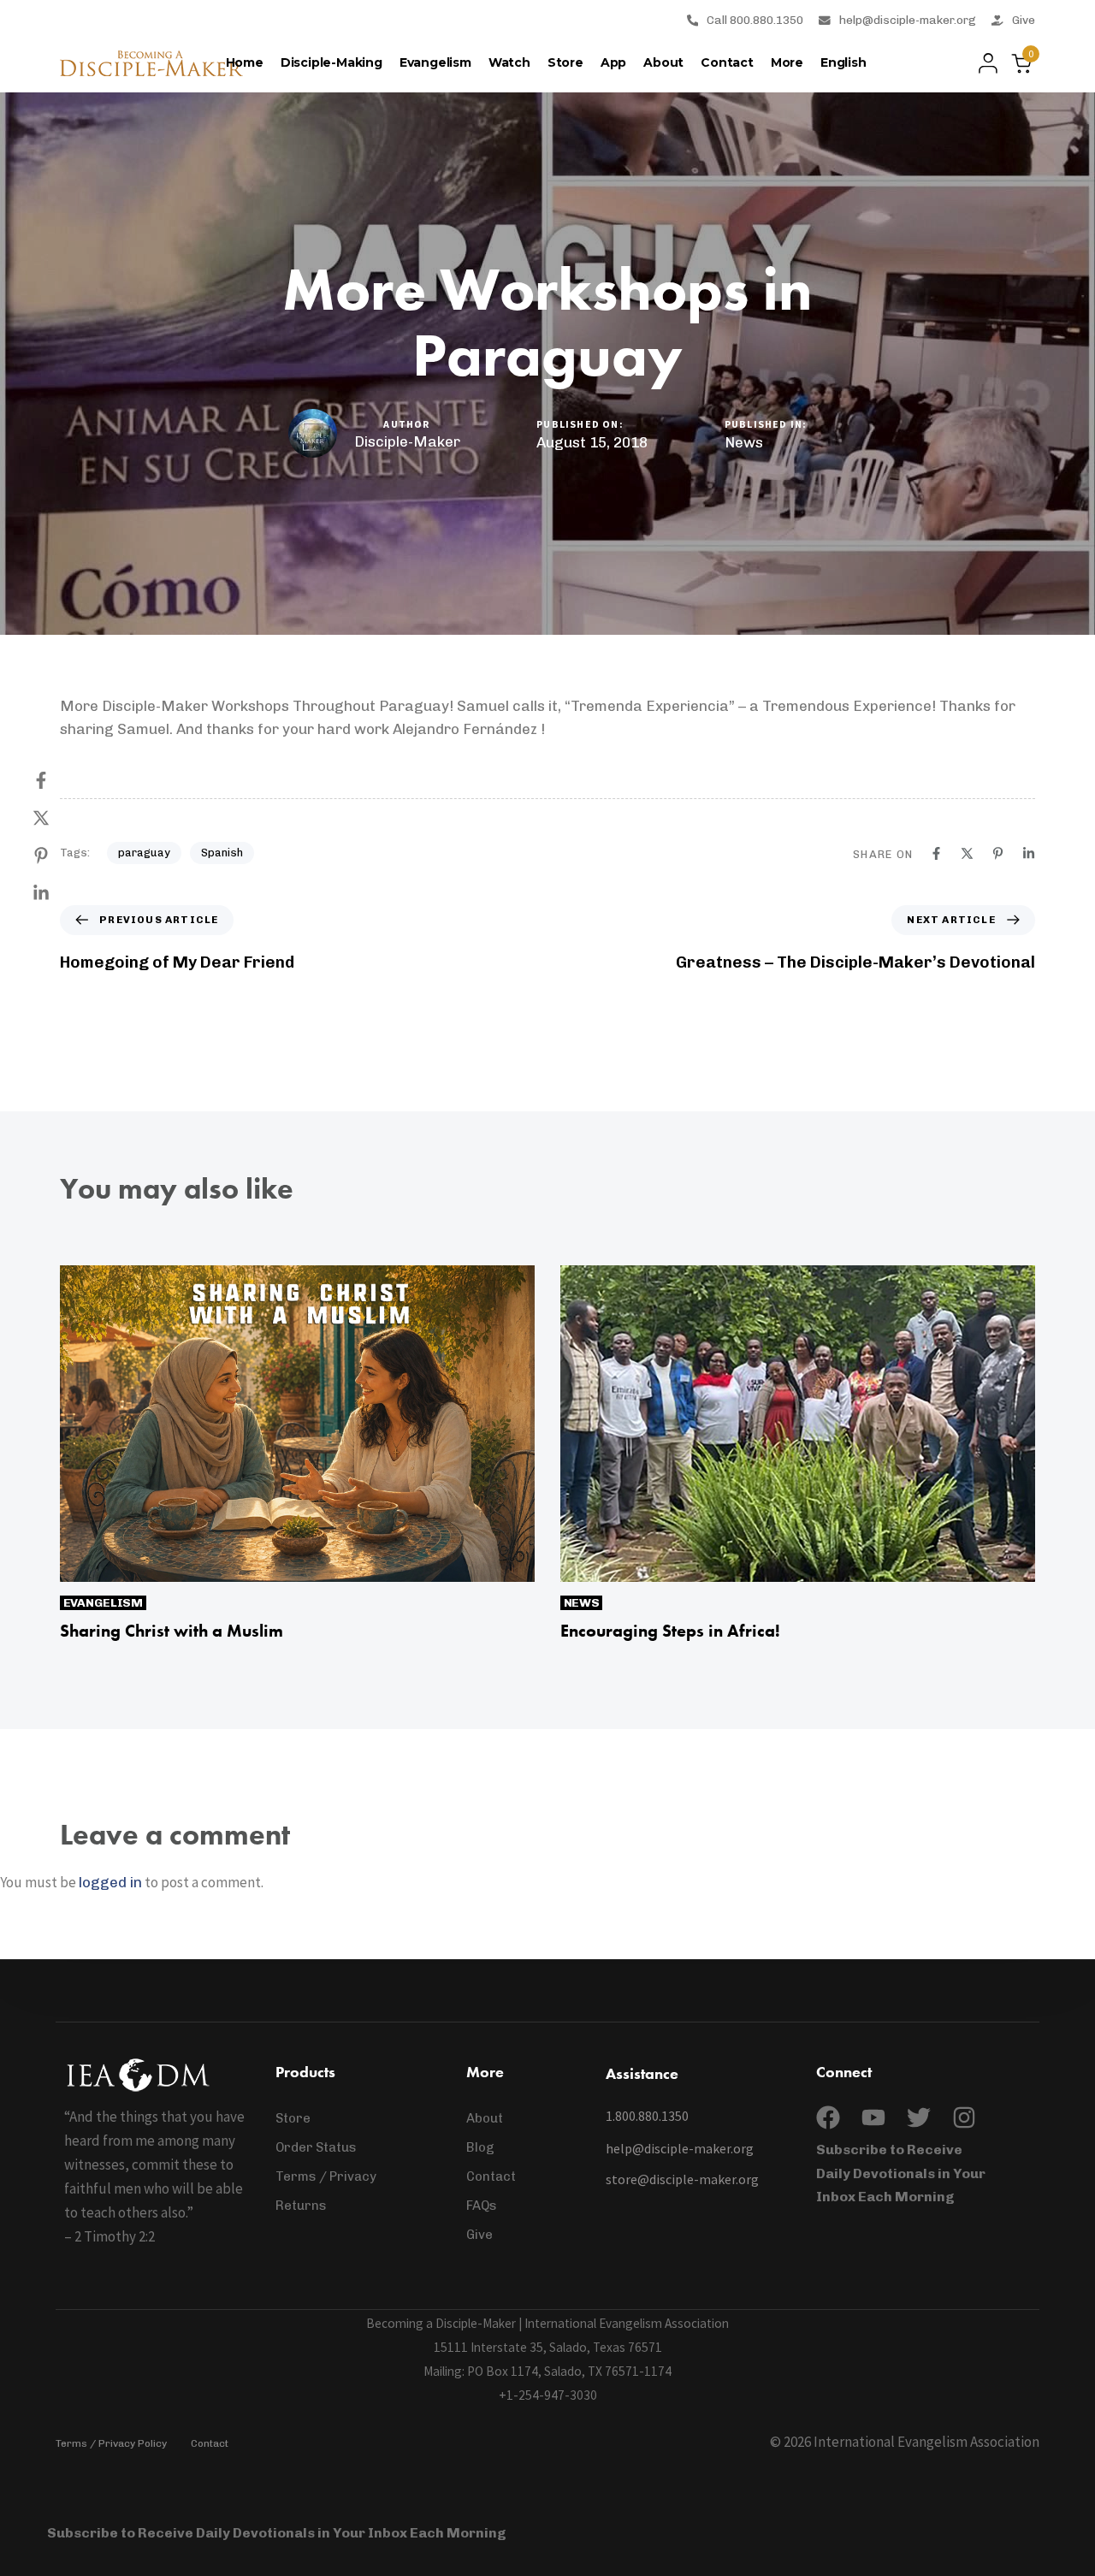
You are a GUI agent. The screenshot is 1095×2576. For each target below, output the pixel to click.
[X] (58, 818)
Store (565, 62)
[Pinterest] (58, 856)
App (613, 62)
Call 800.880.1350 (755, 20)
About (663, 62)
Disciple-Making (331, 62)
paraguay (144, 853)
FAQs (482, 2206)
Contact (727, 62)
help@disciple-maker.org (908, 20)
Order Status (316, 2147)
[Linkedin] (58, 893)
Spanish (222, 853)
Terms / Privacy (326, 2176)
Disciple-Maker (407, 441)
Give (1024, 20)
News (744, 442)
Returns (301, 2206)
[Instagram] (964, 2117)
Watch (509, 62)
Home (245, 62)
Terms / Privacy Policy (111, 2443)
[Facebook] (58, 780)
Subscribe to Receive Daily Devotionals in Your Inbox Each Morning (901, 2173)
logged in (110, 1882)
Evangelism (435, 62)
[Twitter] (919, 2117)
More (787, 62)
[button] (983, 63)
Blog (480, 2147)
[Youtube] (873, 2117)
